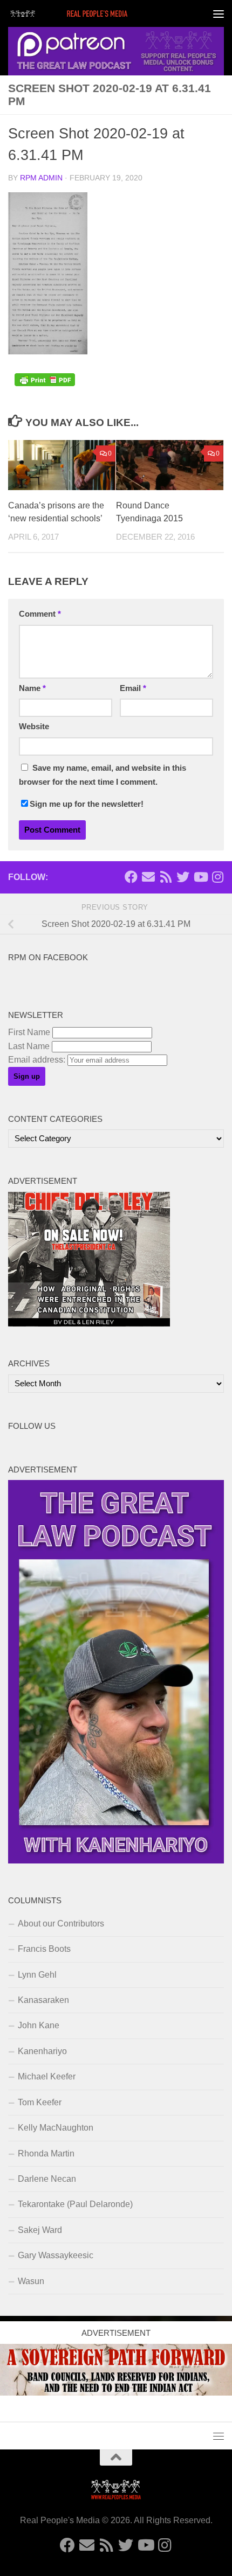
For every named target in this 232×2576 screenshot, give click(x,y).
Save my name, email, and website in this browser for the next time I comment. (103, 775)
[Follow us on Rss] (166, 877)
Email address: (38, 1060)
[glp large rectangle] (116, 51)
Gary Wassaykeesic (56, 2255)
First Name (29, 1032)
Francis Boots (44, 1949)
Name (32, 688)
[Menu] (219, 13)
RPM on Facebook (48, 958)
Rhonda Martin (46, 2153)
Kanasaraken (43, 2000)
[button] (48, 273)
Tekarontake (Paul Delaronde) (75, 2204)
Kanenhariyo (42, 2051)
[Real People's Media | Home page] (91, 13)
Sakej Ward (40, 2230)
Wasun (31, 2281)
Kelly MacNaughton (56, 2128)
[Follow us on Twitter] (183, 877)
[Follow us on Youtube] (200, 877)
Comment (40, 614)
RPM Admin (41, 178)
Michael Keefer (47, 2076)
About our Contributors (61, 1924)
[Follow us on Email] (148, 877)
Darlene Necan (47, 2179)
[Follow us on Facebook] (131, 877)
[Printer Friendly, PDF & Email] (45, 383)
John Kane (39, 2025)
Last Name (29, 1046)
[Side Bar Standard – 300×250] (89, 1324)
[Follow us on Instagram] (217, 877)
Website (34, 727)
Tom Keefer (40, 2102)
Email (133, 688)
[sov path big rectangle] (116, 2393)
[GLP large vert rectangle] (116, 1861)
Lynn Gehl (37, 1975)
